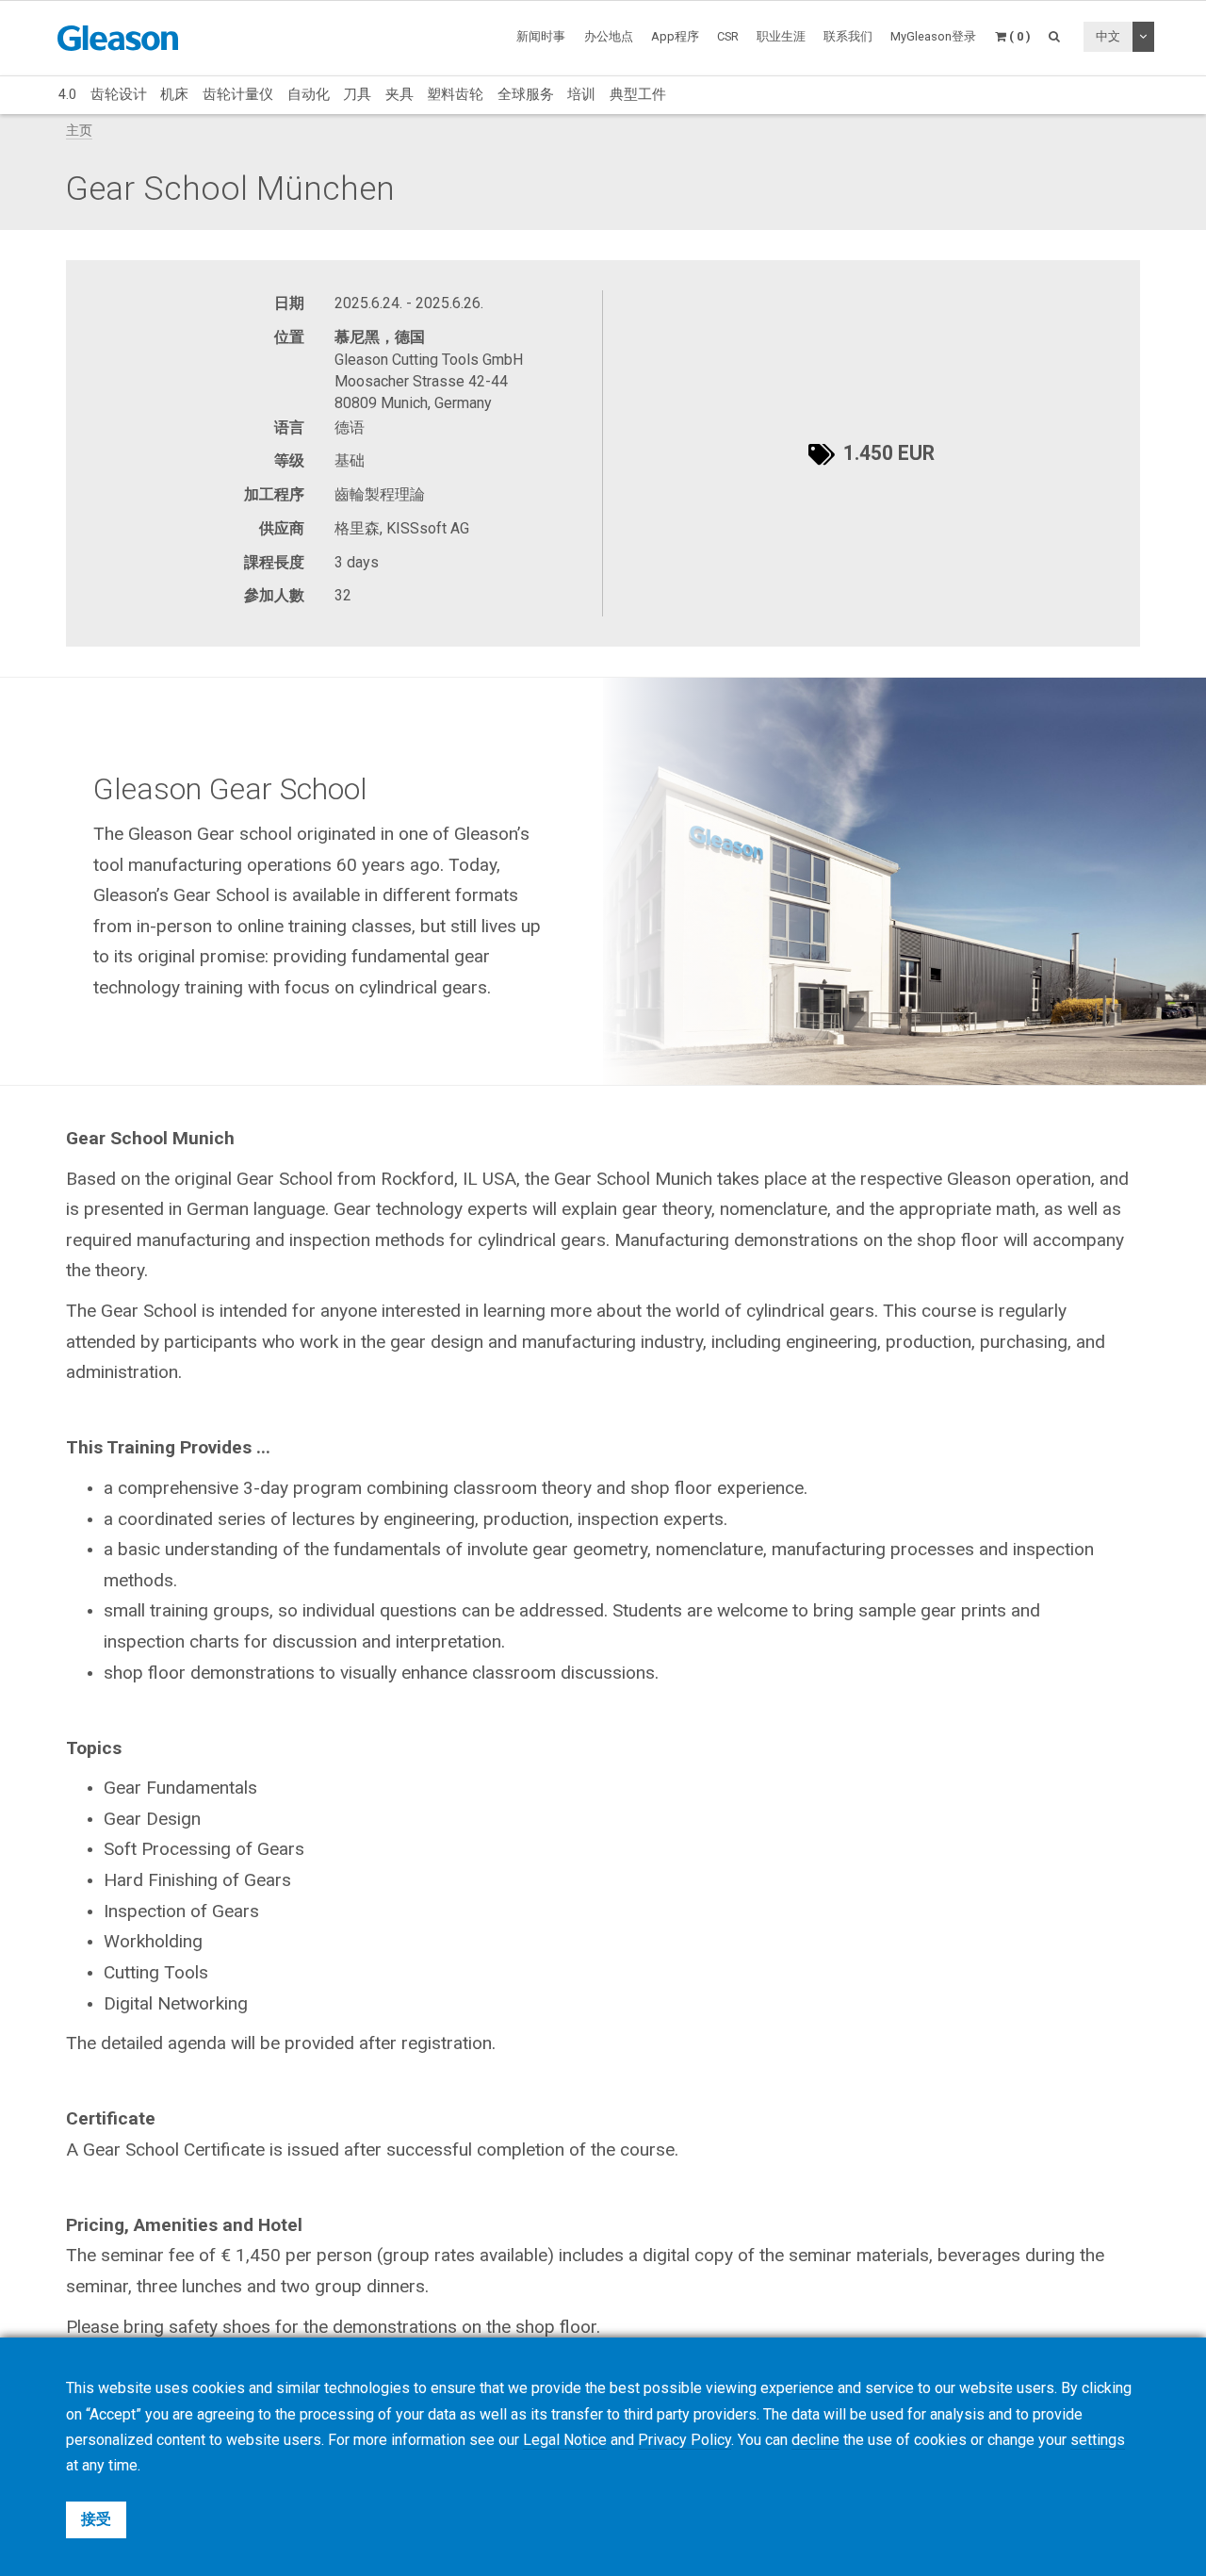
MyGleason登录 (933, 36)
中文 (1108, 36)
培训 (581, 94)
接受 (96, 2519)
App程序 (675, 36)
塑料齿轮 (455, 94)
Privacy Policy (684, 2440)
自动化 (309, 94)
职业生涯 (781, 36)
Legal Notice (565, 2440)
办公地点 (609, 36)
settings (1098, 2440)
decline (815, 2440)
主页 (79, 131)
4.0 (67, 94)
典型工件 (638, 94)
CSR (728, 36)
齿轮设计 (119, 94)
